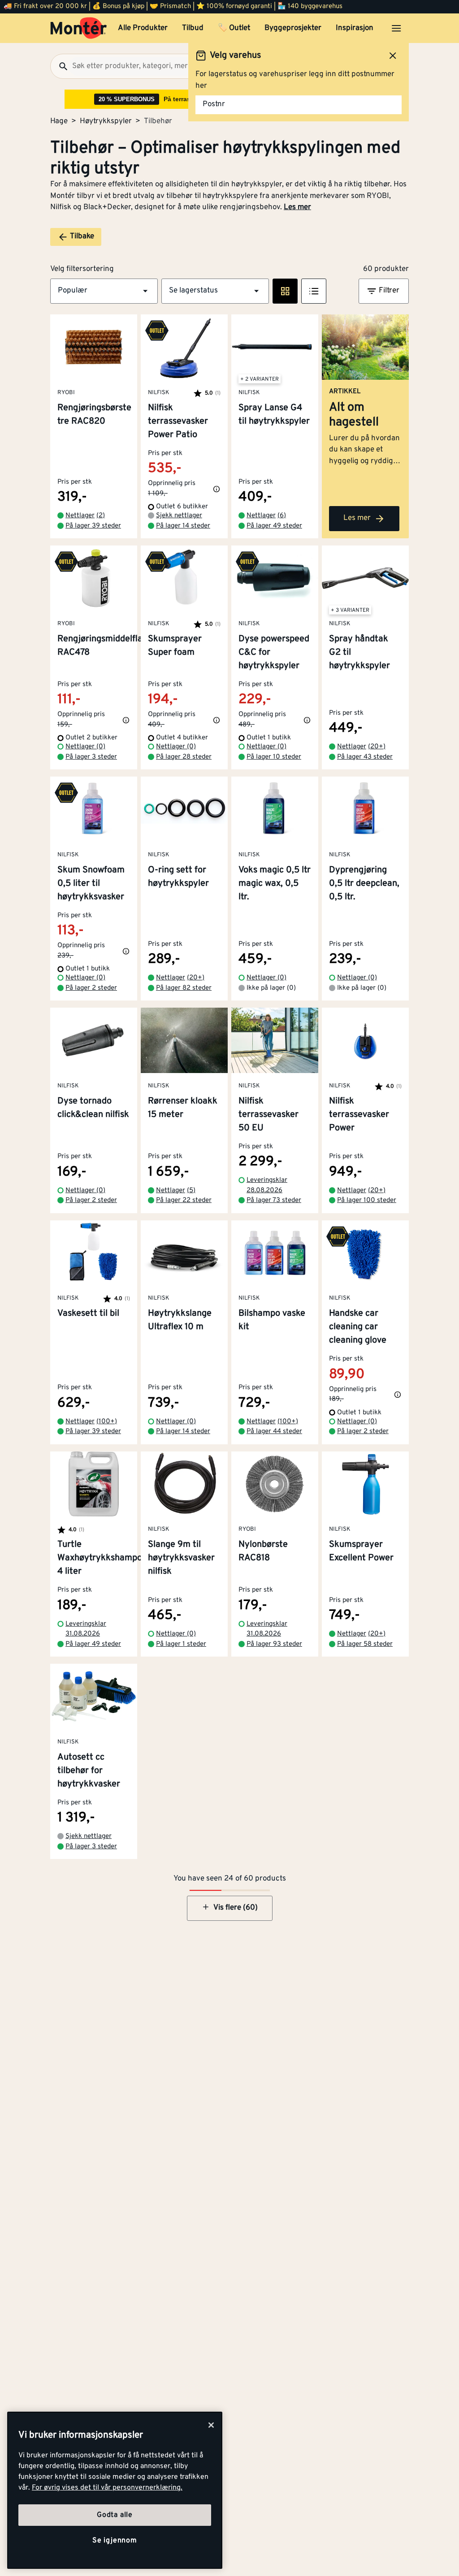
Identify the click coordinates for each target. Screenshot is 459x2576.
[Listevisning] (314, 291)
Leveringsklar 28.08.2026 (267, 1185)
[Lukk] (211, 2425)
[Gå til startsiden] (79, 28)
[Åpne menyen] (396, 28)
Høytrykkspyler (106, 121)
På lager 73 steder (274, 1200)
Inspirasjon (355, 28)
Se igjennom (115, 2541)
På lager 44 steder (274, 1432)
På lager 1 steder (181, 1644)
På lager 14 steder (183, 526)
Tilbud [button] (193, 28)
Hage (59, 121)
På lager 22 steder (184, 1200)
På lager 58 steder (365, 1644)
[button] (104, 291)
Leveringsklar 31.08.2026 (86, 1629)
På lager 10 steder (274, 757)
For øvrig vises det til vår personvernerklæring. (107, 2488)
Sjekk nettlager (179, 516)
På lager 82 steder (184, 988)
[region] (115, 2490)
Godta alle (115, 2515)
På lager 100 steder (367, 1200)
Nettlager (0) (85, 747)
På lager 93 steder (274, 1644)
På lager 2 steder (91, 988)
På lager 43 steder (365, 757)
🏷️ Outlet (234, 28)
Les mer (297, 207)
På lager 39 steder (93, 526)
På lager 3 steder (91, 757)
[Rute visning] (285, 291)
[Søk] (60, 66)
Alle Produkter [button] (143, 28)
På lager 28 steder (184, 757)
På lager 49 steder (274, 526)
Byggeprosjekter (293, 28)
